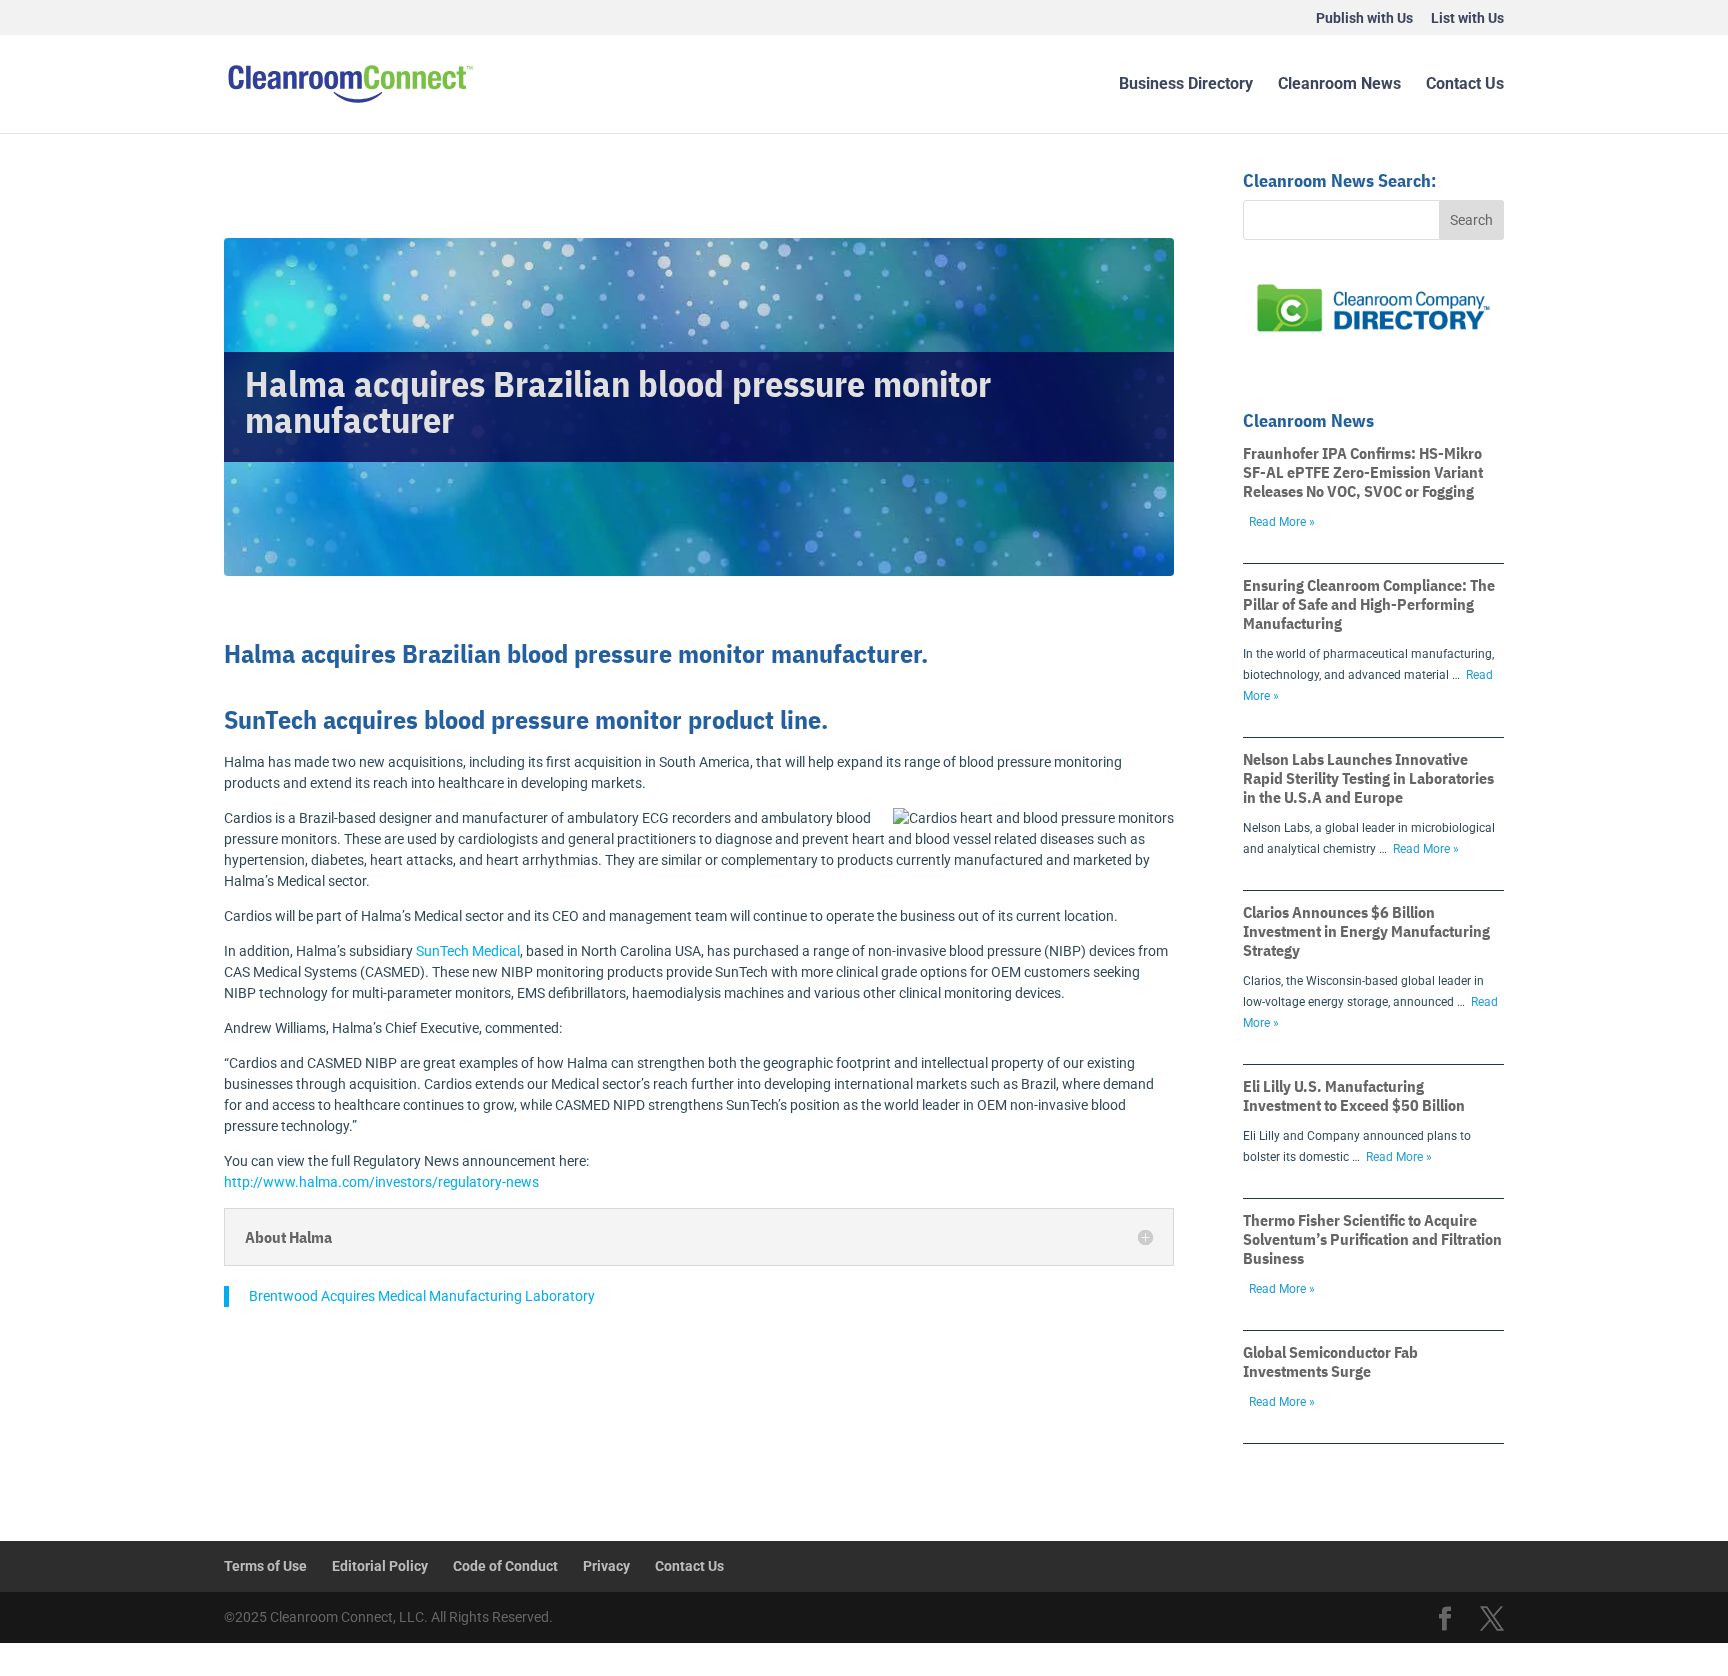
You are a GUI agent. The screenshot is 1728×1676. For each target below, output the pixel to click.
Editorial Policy (380, 1566)
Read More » (1282, 522)
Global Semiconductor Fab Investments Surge (1330, 1361)
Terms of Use (265, 1566)
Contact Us (1465, 85)
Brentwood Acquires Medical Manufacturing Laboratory (422, 1296)
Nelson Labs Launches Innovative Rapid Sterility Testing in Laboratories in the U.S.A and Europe (1368, 778)
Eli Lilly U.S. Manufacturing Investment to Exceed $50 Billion (1354, 1095)
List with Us (1467, 18)
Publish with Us (1364, 18)
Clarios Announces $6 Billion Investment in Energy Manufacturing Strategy (1366, 931)
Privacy (606, 1566)
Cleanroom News (1339, 85)
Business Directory (1186, 85)
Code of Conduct (505, 1566)
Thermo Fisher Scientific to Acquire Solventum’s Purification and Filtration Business (1372, 1239)
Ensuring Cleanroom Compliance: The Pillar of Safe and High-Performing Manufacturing (1369, 604)
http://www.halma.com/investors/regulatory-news (381, 1182)
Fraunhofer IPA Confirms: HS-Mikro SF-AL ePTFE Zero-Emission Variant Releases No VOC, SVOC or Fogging (1363, 472)
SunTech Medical (468, 951)
